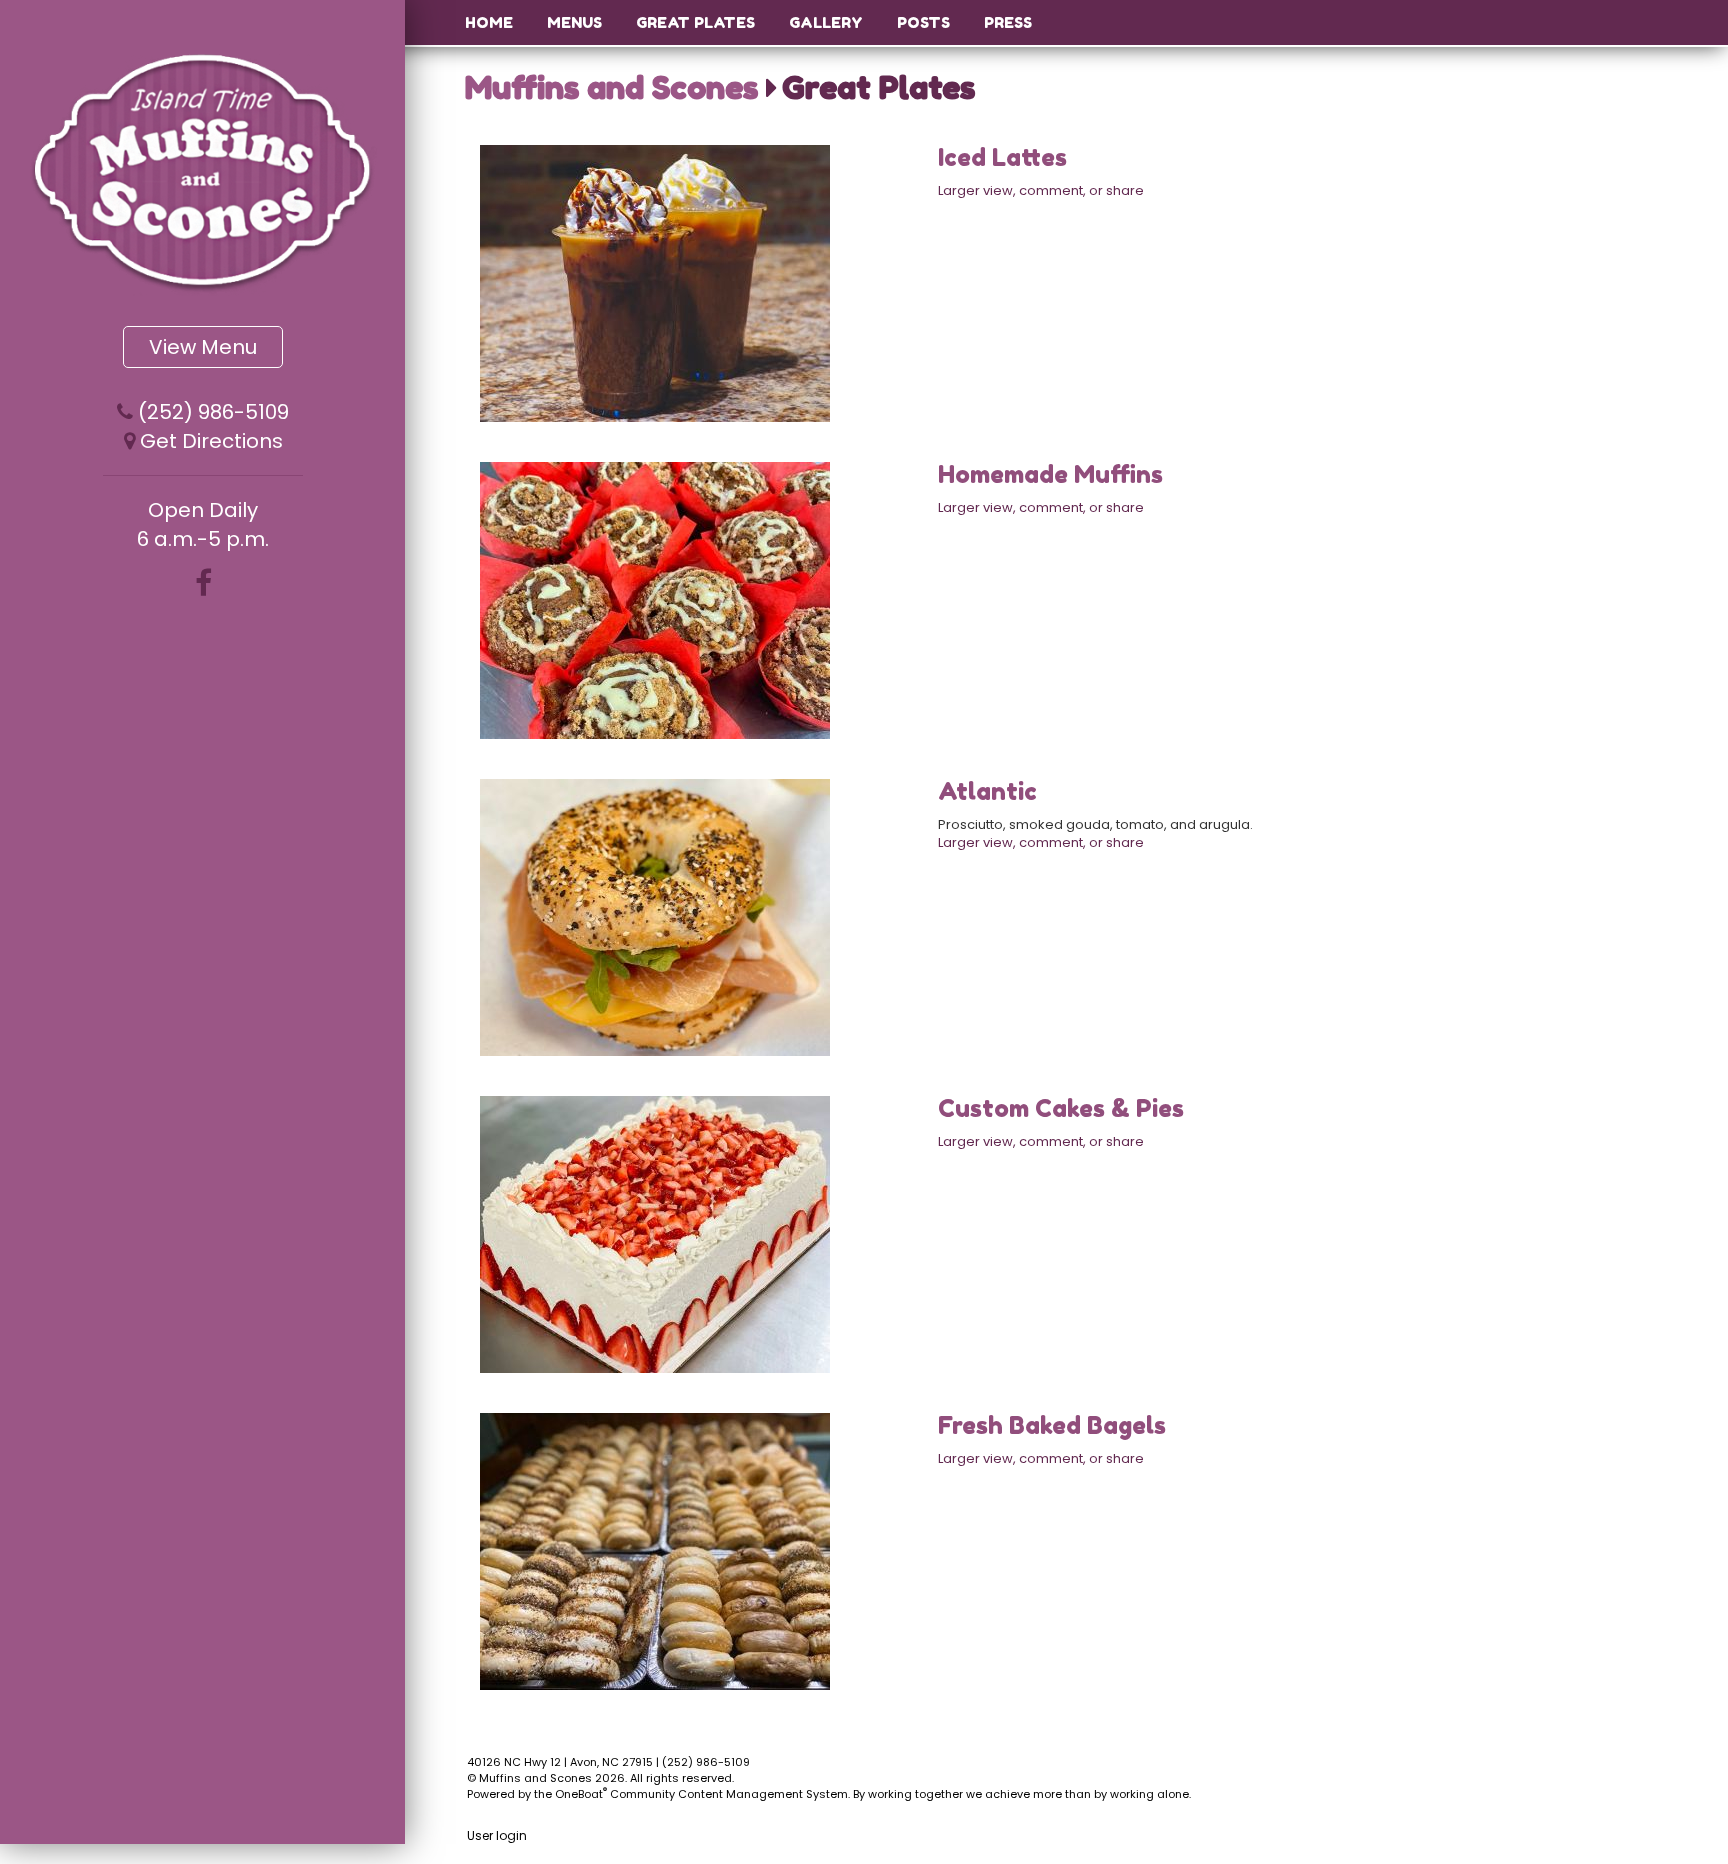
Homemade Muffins (1050, 474)
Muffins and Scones (611, 87)
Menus (574, 22)
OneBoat (581, 1794)
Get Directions (211, 441)
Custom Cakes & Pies (1061, 1108)
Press (1008, 22)
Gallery (826, 22)
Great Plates (695, 22)
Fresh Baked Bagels (1052, 1425)
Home (489, 22)
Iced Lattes (1002, 157)
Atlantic (987, 791)
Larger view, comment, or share (1041, 190)
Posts (923, 22)
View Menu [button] (203, 347)
